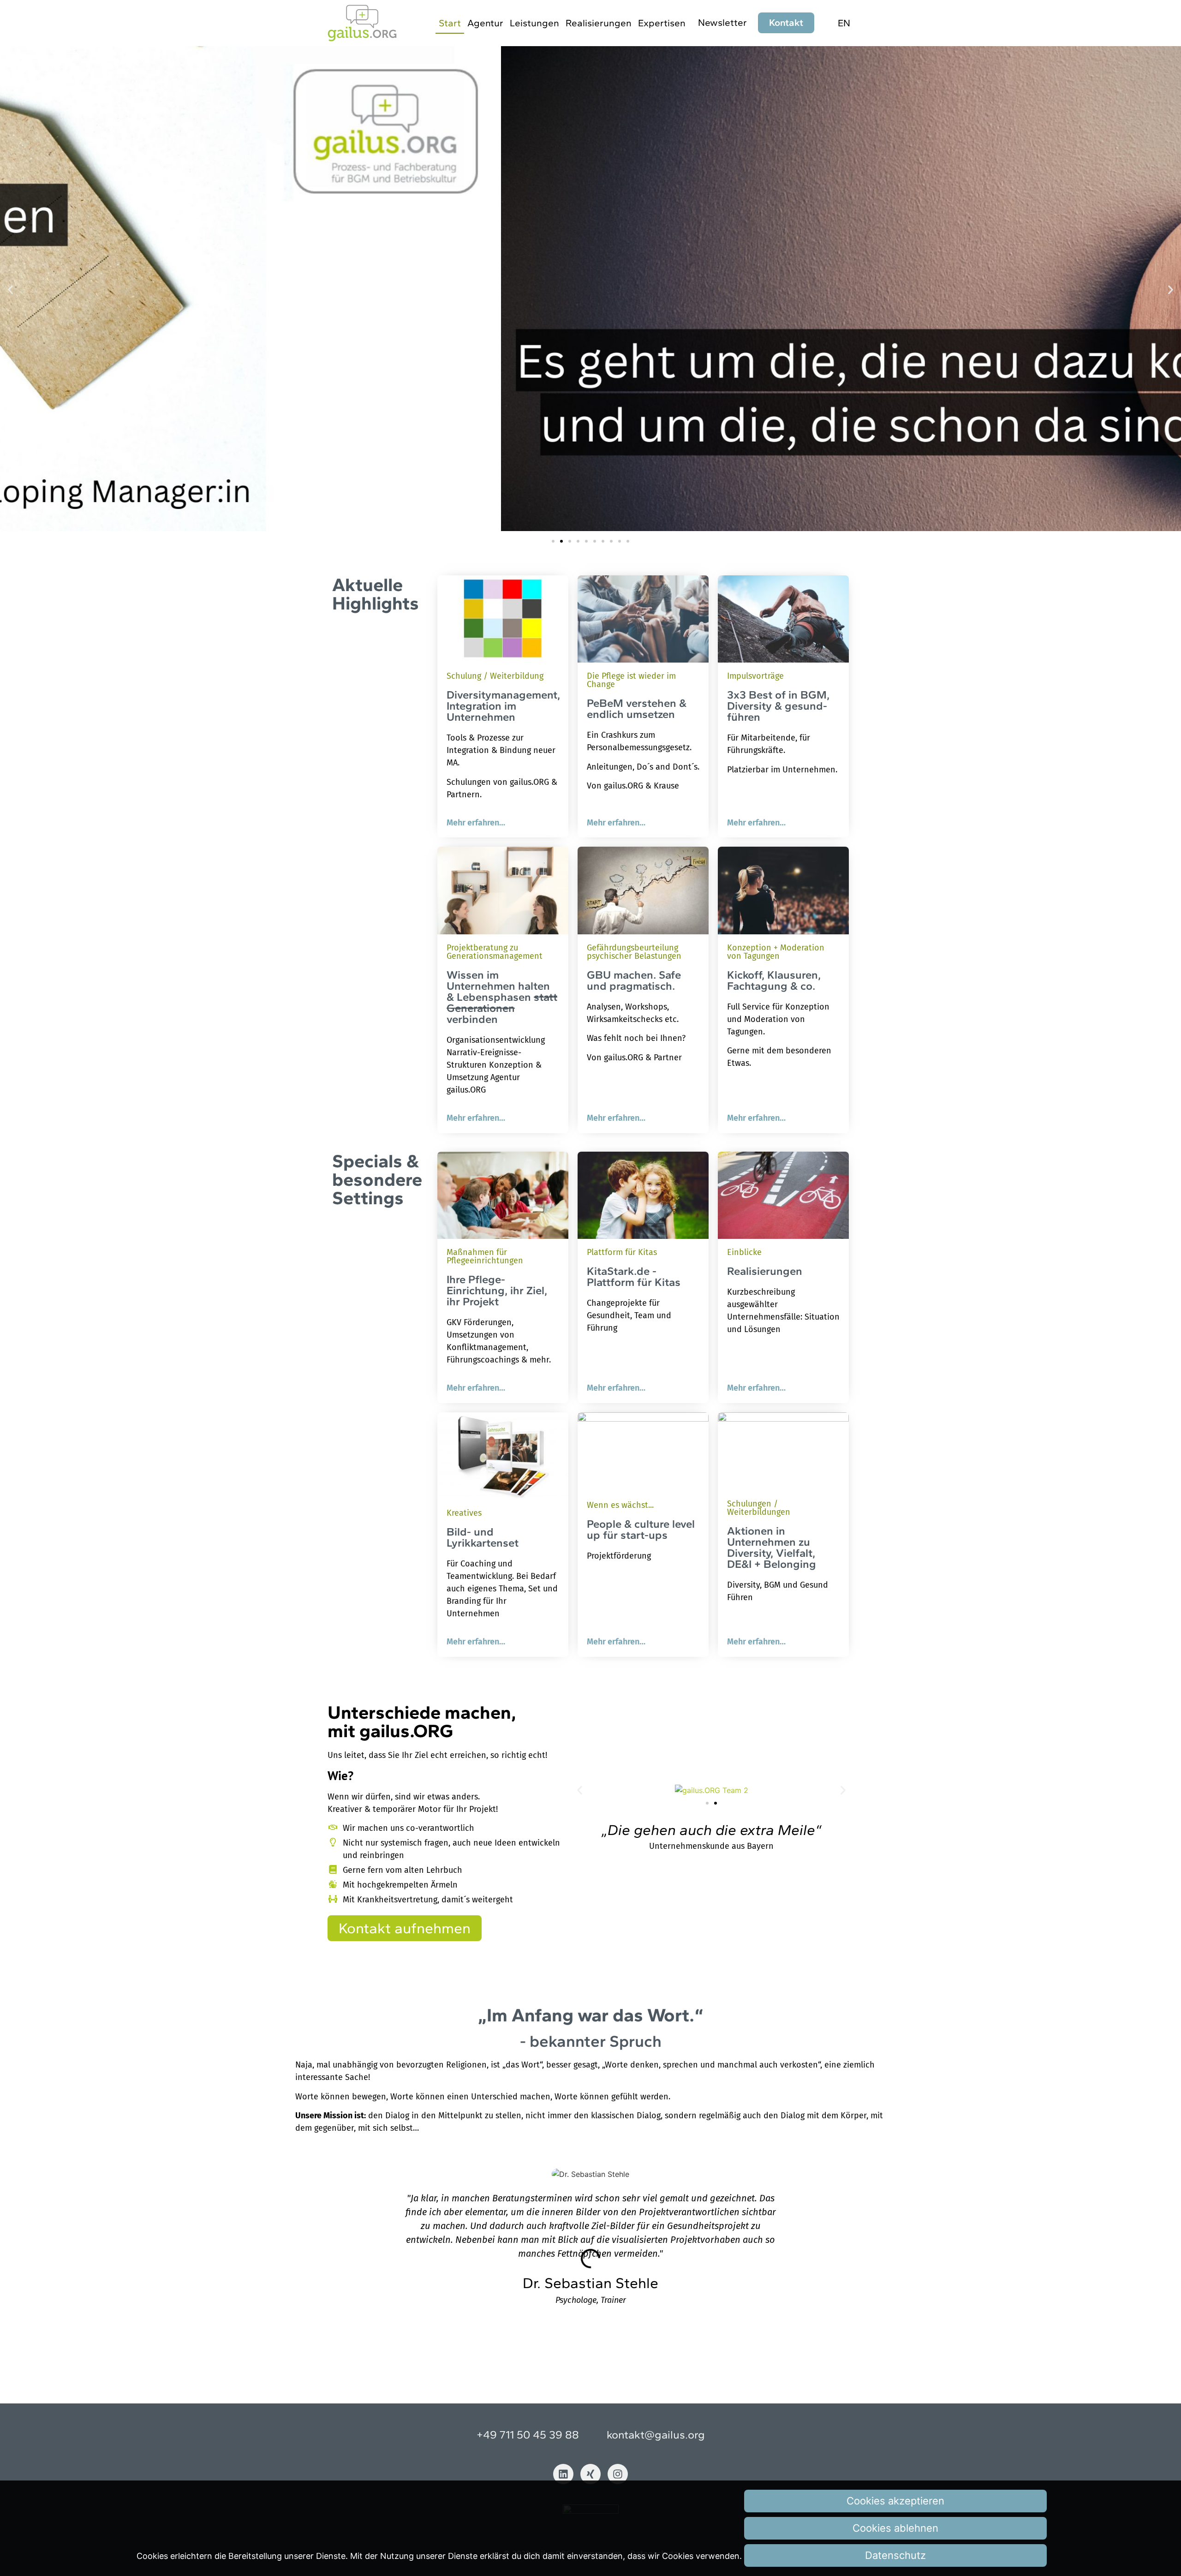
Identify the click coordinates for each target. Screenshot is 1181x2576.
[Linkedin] (563, 2474)
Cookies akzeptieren (895, 2501)
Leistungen (534, 23)
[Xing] (590, 2474)
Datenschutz (895, 2555)
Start (450, 23)
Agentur (485, 23)
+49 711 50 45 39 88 (528, 2435)
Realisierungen (599, 23)
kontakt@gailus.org (656, 2435)
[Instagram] (618, 2474)
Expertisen (662, 23)
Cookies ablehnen (895, 2528)
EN (844, 23)
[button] (10, 290)
